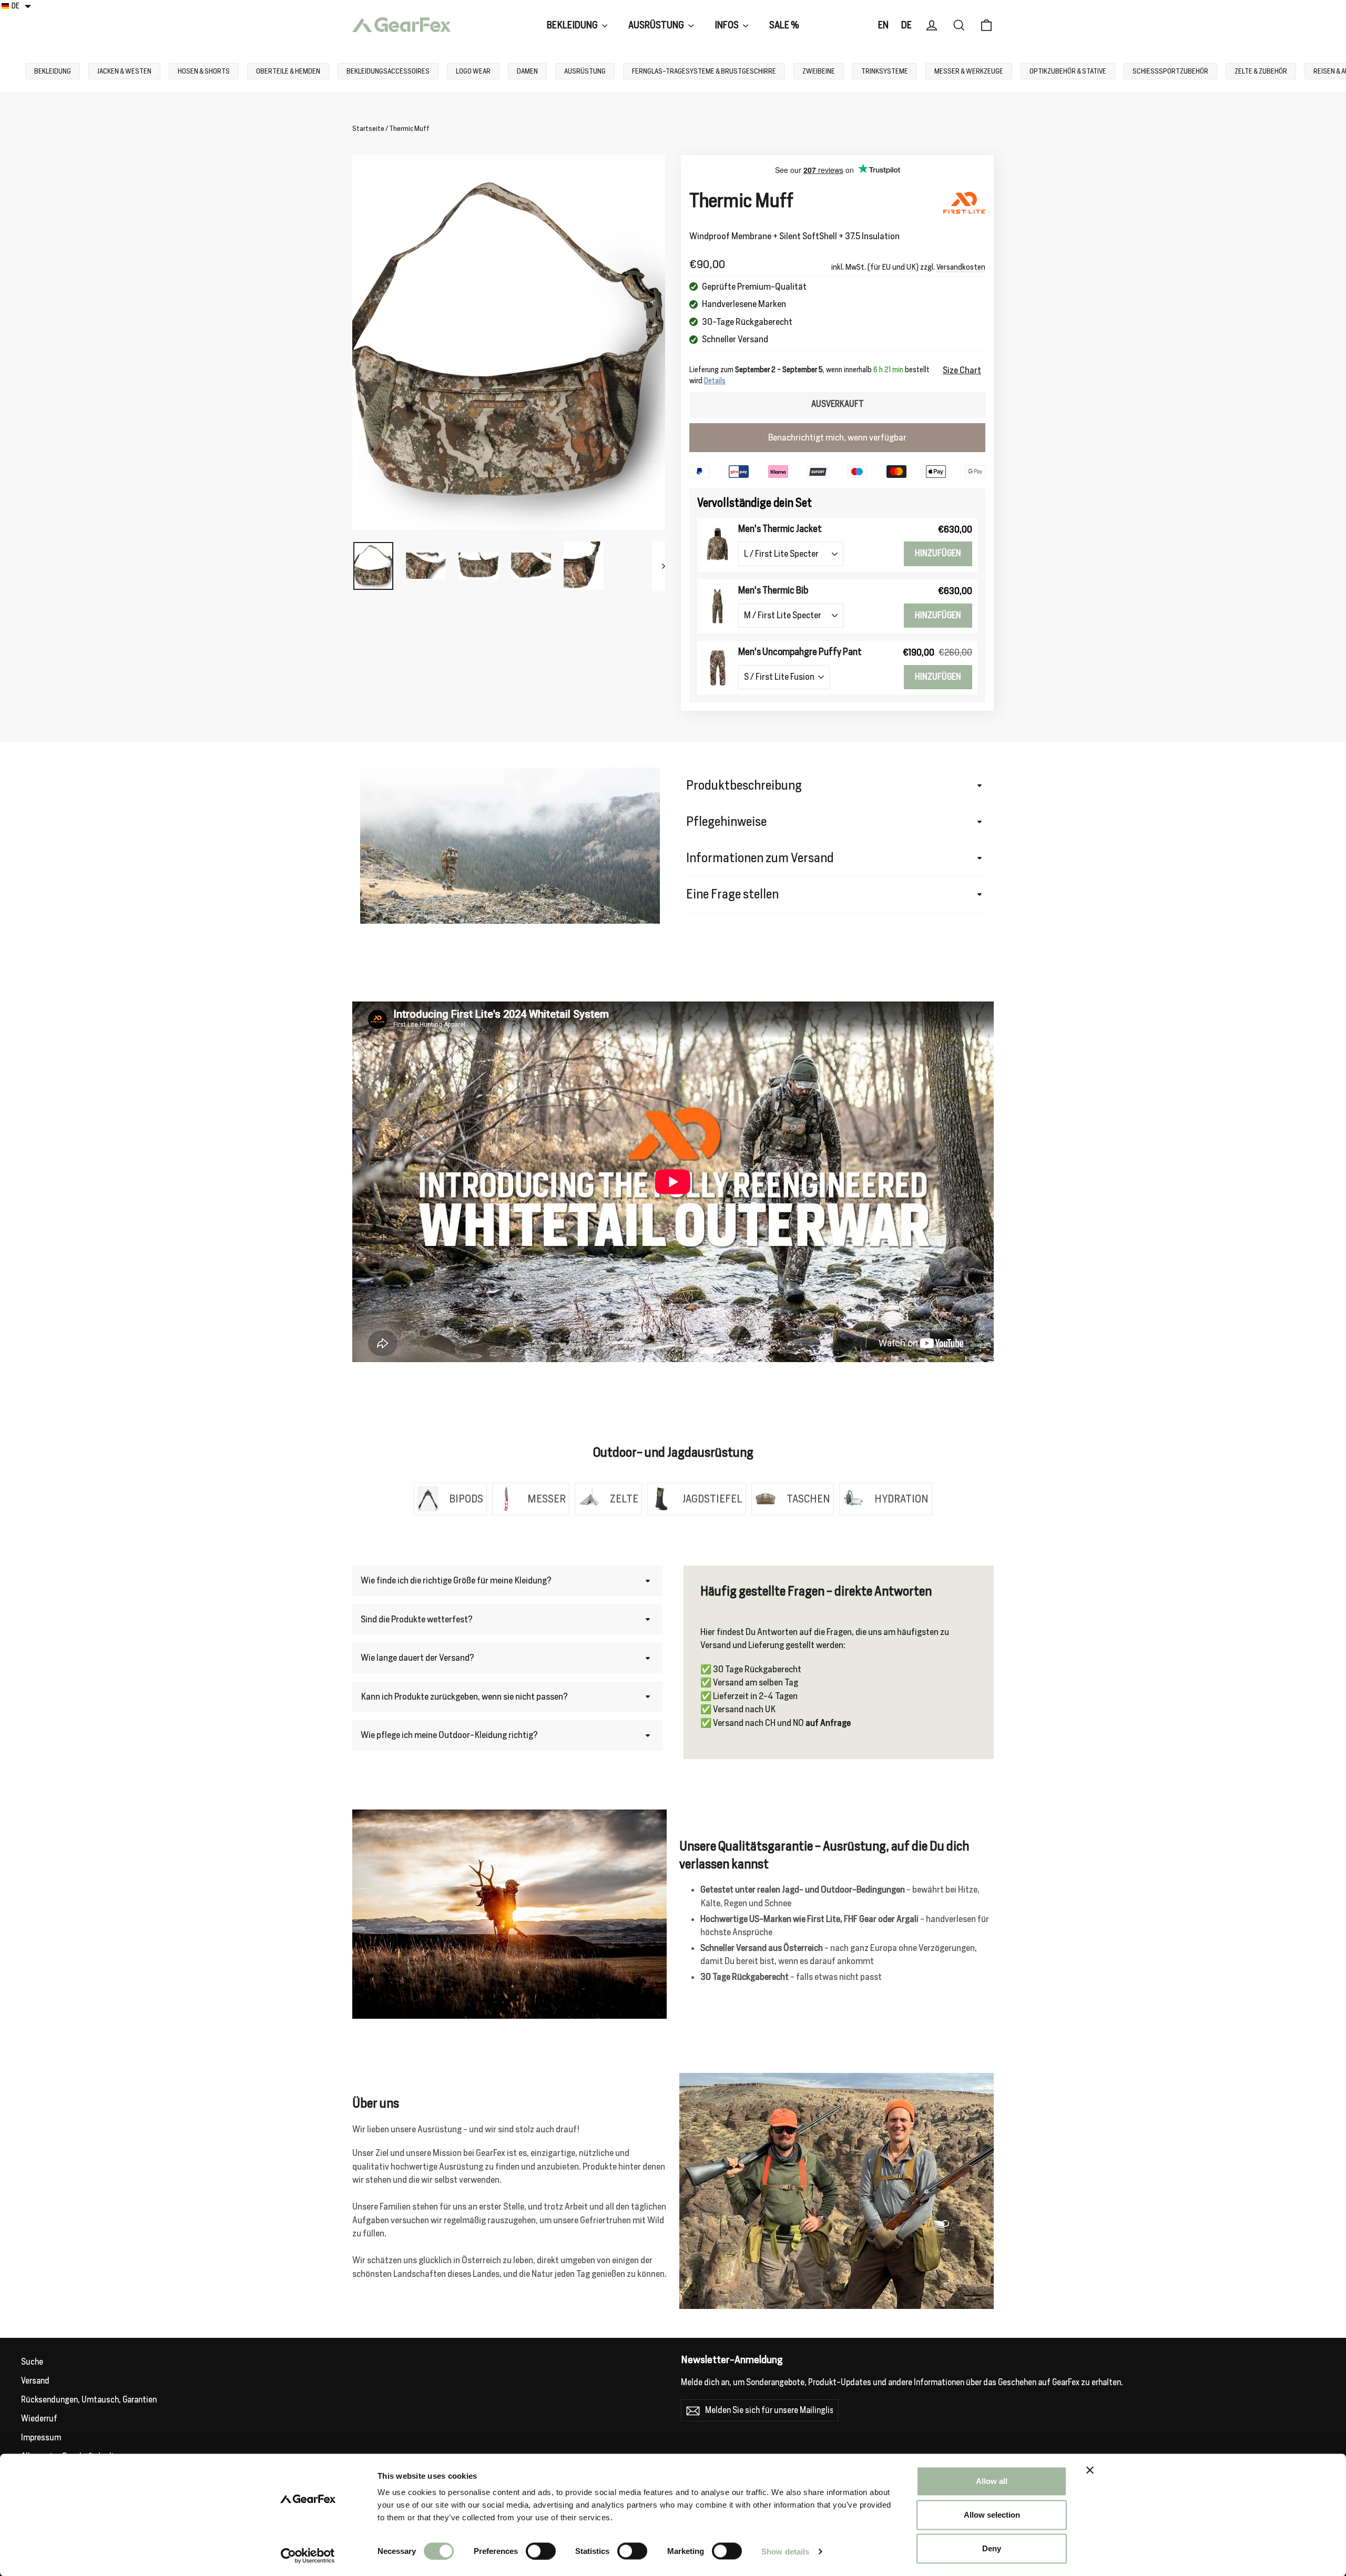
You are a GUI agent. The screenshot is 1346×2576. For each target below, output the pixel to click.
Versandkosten (961, 267)
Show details (785, 2551)
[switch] (541, 2551)
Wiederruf (39, 2419)
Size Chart (962, 370)
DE (906, 25)
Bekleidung (573, 25)
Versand (35, 2381)
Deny (992, 2548)
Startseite (368, 129)
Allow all (992, 2481)
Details (715, 381)
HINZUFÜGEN (938, 553)
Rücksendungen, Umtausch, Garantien (89, 2400)
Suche (32, 2362)
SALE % (784, 25)
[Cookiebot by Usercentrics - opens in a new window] (308, 2555)
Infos (727, 25)
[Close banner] (1090, 2470)
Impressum (41, 2437)
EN (883, 25)
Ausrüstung (657, 25)
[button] (17, 6)
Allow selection (992, 2515)
